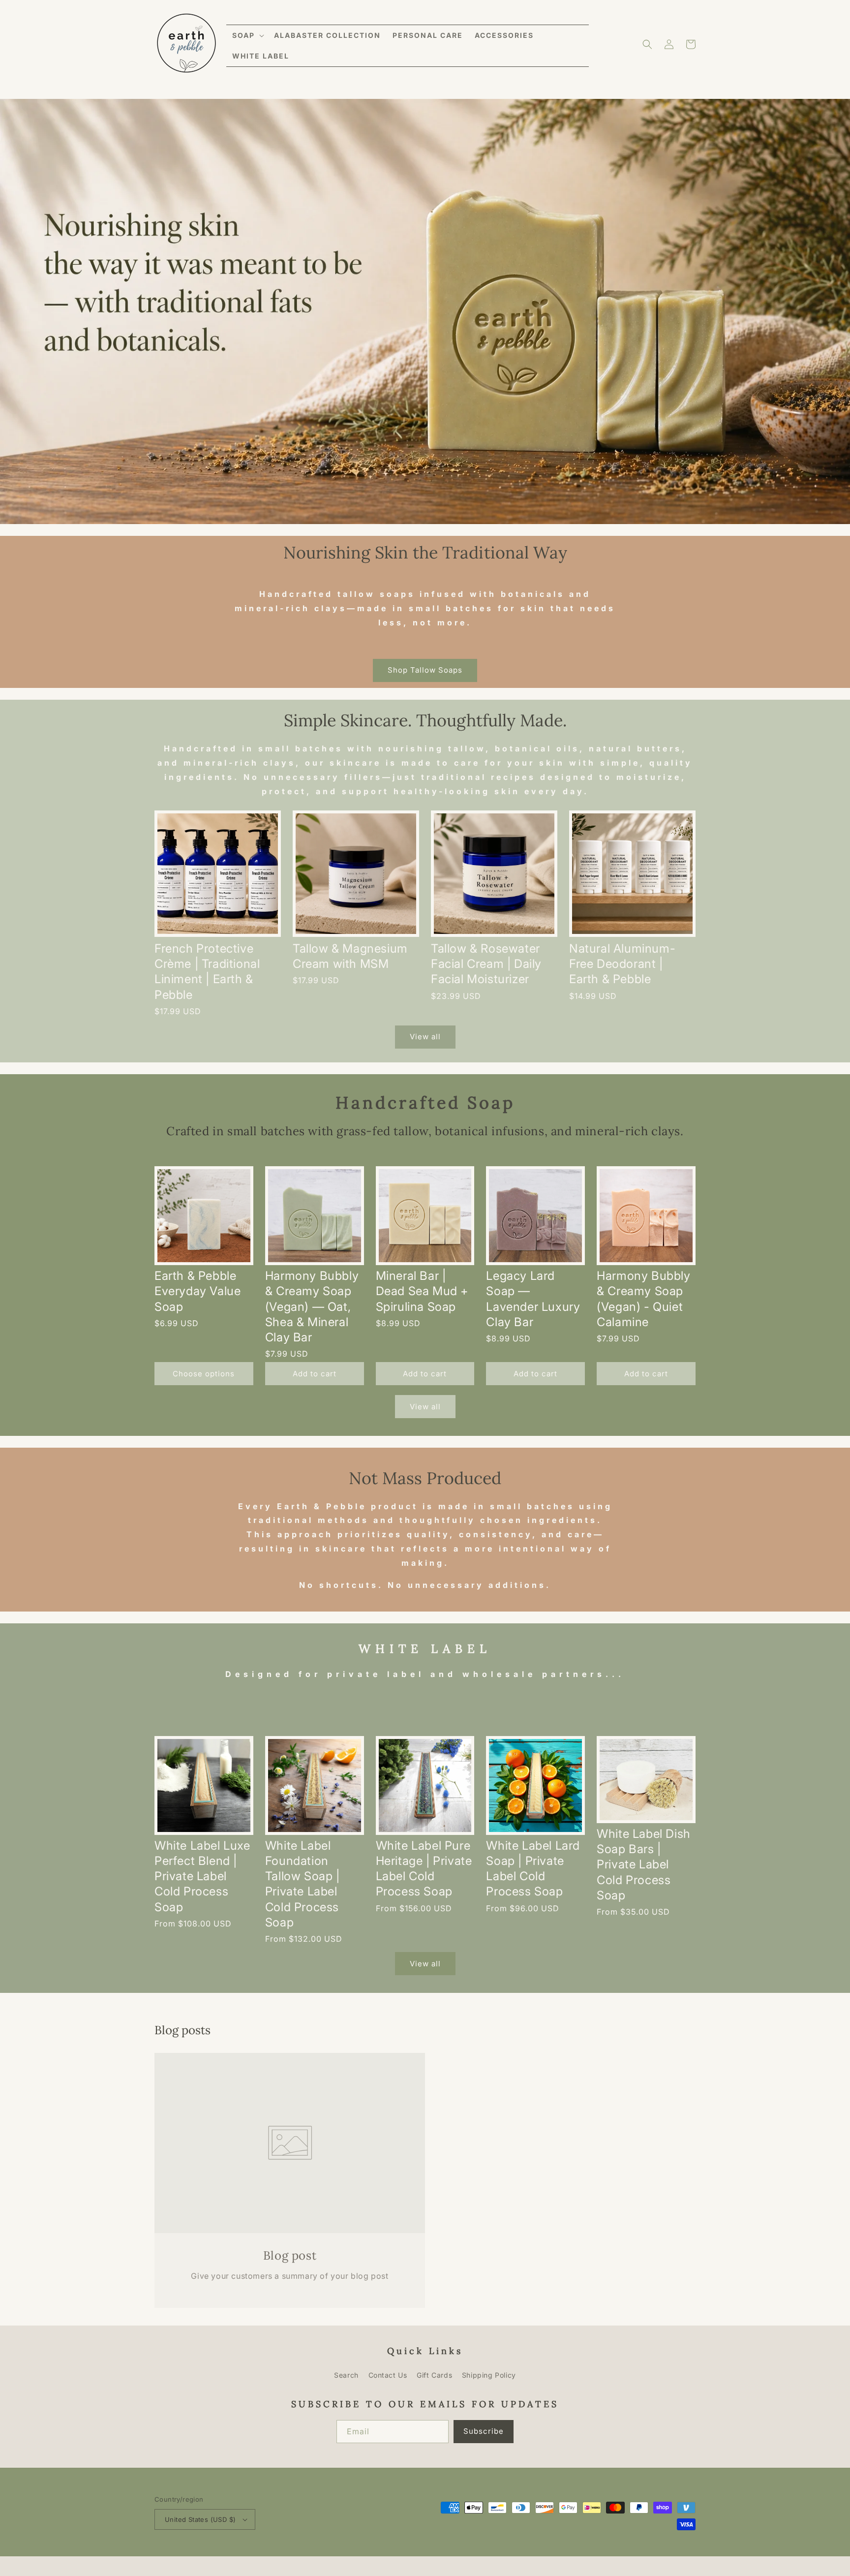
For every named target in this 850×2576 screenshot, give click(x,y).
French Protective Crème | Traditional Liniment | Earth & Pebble (207, 972)
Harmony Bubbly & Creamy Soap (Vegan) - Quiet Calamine (643, 1299)
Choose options (204, 1374)
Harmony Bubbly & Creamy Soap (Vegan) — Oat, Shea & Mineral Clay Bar (312, 1306)
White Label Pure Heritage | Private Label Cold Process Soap (424, 1869)
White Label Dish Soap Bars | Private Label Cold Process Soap (644, 1864)
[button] (247, 35)
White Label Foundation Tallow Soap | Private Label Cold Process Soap (303, 1884)
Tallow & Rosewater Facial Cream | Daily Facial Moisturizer (486, 964)
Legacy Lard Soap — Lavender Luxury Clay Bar (533, 1299)
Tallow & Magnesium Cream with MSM (350, 956)
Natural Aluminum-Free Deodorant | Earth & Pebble (622, 964)
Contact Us (388, 2375)
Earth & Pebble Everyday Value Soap (197, 1291)
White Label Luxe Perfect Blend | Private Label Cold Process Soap (202, 1876)
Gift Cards (434, 2375)
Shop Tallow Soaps (425, 670)
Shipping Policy (489, 2375)
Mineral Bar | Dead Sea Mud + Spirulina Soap (422, 1291)
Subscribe (484, 2431)
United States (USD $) (200, 2519)
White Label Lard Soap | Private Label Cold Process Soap (533, 1869)
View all (425, 1037)
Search (346, 2375)
